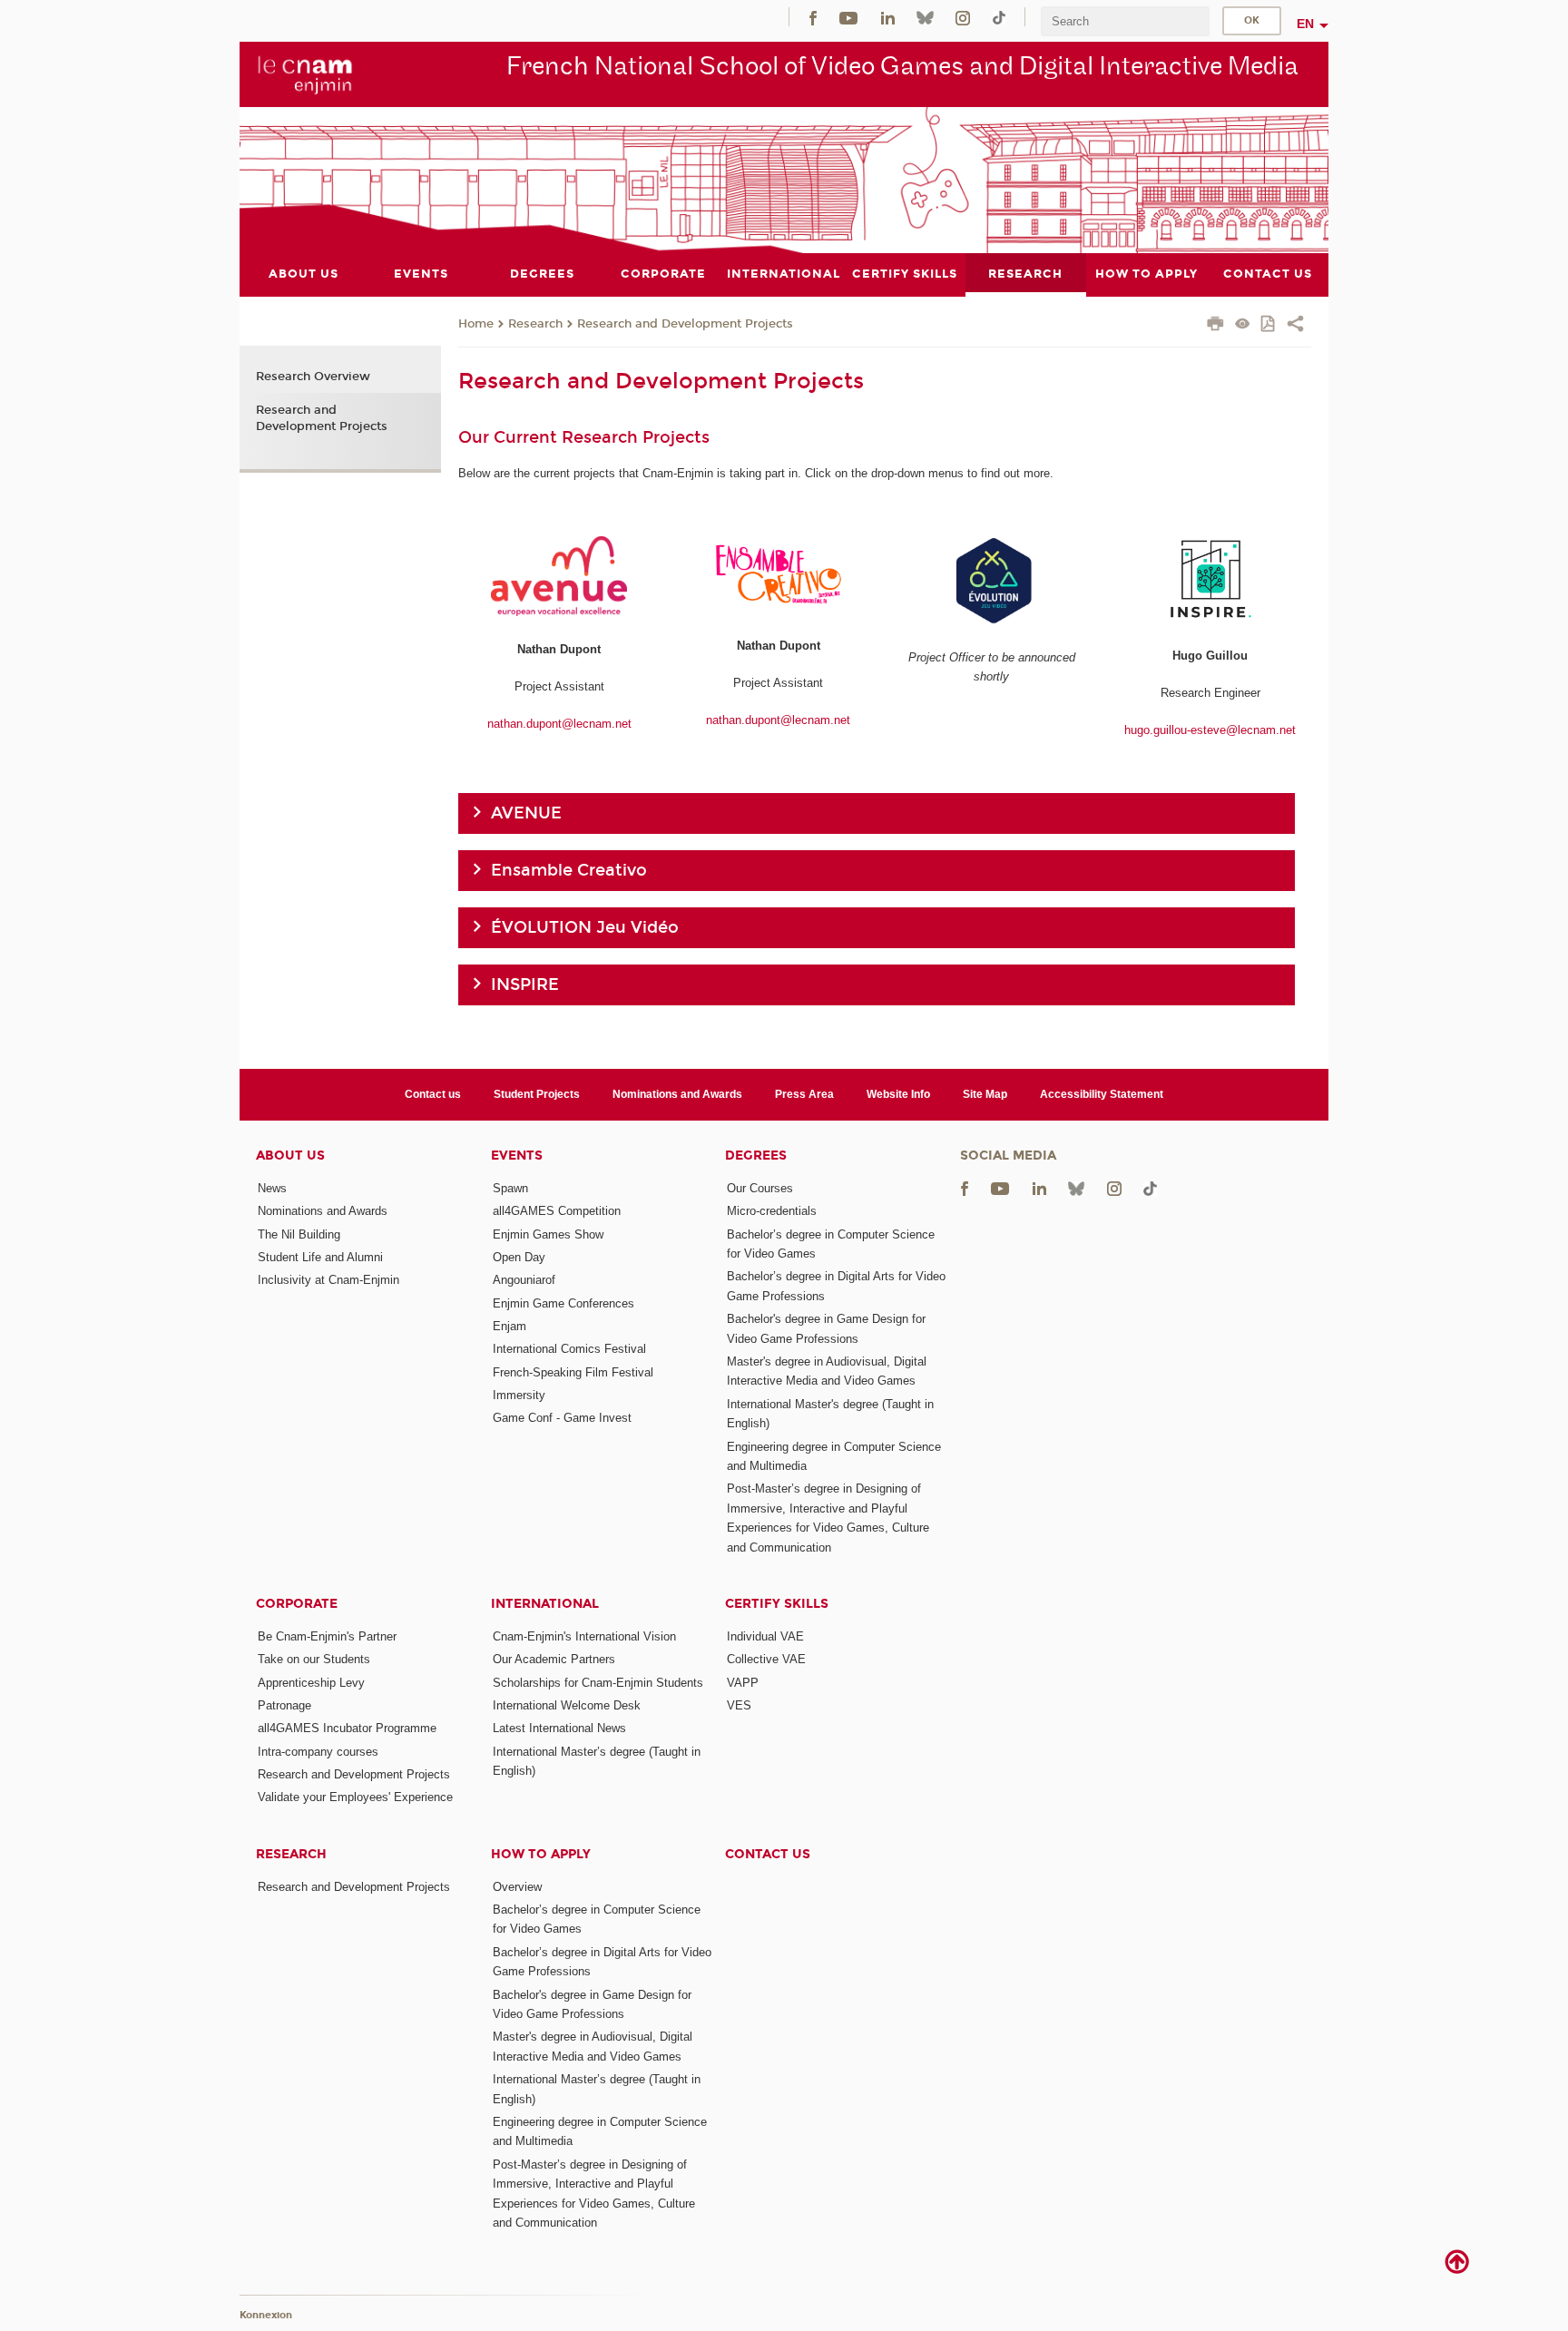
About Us (290, 1156)
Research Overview (313, 377)
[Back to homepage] (305, 73)
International (545, 1604)
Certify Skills (777, 1604)
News (272, 1188)
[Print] (1215, 326)
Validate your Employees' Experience (355, 1797)
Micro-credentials (772, 1211)
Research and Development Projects (685, 324)
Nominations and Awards (677, 1094)
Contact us (433, 1094)
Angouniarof (524, 1280)
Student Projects (537, 1094)
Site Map (985, 1094)
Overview (517, 1887)
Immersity (519, 1395)
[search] (1125, 21)
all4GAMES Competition (557, 1211)
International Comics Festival (569, 1349)
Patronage (284, 1705)
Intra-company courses (318, 1752)
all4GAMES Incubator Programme (347, 1728)
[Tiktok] (999, 17)
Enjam (510, 1326)
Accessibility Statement (1102, 1094)
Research (535, 324)
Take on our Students (314, 1659)
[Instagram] (963, 17)
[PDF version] (1269, 325)
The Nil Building (299, 1234)
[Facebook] (813, 17)
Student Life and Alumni (320, 1257)
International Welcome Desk (567, 1705)
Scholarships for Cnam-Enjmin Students (598, 1683)
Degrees (756, 1156)
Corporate (297, 1604)
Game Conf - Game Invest (562, 1418)
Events (517, 1156)
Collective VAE (766, 1659)
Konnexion (266, 2315)
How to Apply (541, 1854)
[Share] (1295, 326)
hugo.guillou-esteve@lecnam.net (1210, 730)
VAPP (743, 1683)
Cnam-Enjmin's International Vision (584, 1636)
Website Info (898, 1094)
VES (739, 1705)
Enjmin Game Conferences (563, 1303)
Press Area (804, 1094)
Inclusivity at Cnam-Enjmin (328, 1280)
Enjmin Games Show (548, 1234)
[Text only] (1243, 325)
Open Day (519, 1257)
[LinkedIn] (888, 17)
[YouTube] (848, 17)
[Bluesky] (925, 17)
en (1305, 24)
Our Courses (760, 1188)
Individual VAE (765, 1636)
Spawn (510, 1188)
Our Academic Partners (554, 1659)
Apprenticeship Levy (311, 1683)
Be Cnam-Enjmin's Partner (327, 1636)
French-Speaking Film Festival (573, 1372)
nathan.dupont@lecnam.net (559, 724)
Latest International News (559, 1728)
